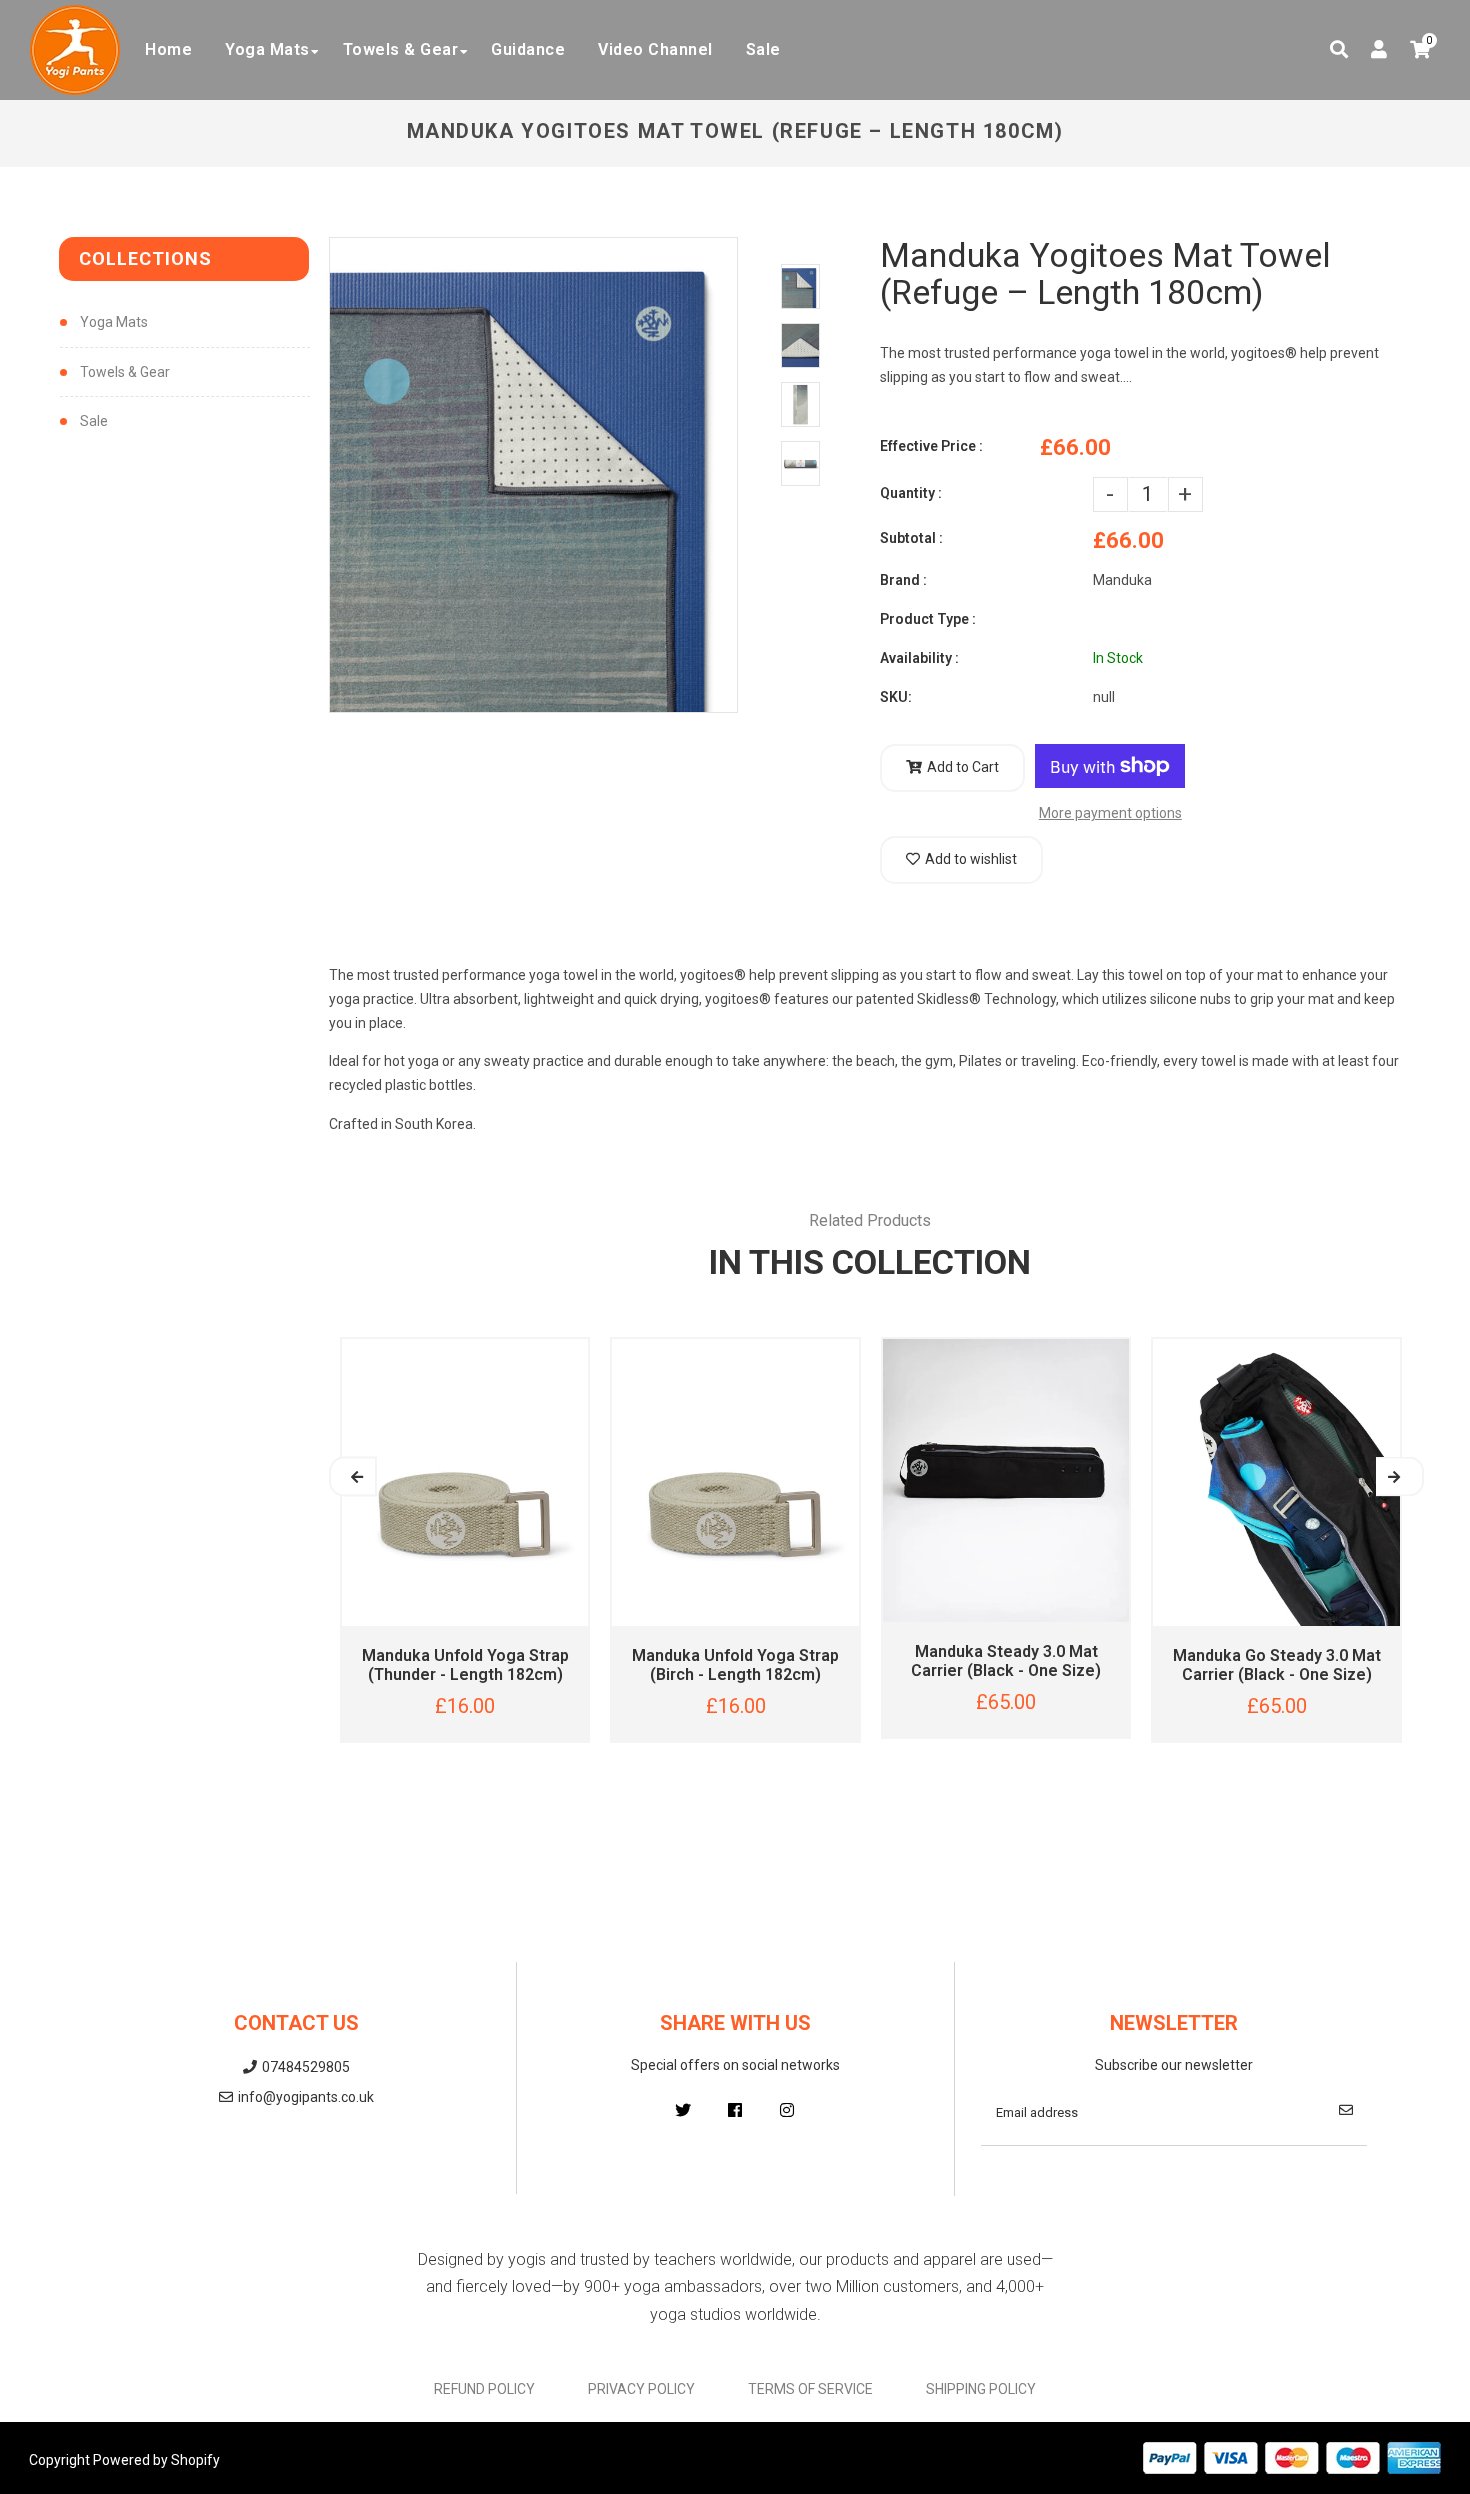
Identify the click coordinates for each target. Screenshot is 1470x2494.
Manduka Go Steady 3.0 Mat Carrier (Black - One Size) (1277, 1665)
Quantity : (911, 493)
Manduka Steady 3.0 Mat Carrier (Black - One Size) (1006, 1661)
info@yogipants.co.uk (306, 2097)
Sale (94, 421)
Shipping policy (981, 2389)
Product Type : (928, 619)
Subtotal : (911, 538)
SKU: (896, 697)
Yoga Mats (114, 322)
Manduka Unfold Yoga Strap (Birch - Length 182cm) (735, 1665)
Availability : (919, 658)
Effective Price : (931, 446)
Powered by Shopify (156, 2460)
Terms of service (810, 2389)
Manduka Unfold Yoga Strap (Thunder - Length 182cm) (465, 1665)
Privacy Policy (641, 2389)
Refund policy (484, 2389)
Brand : (903, 580)
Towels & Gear (125, 372)
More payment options (1110, 813)
